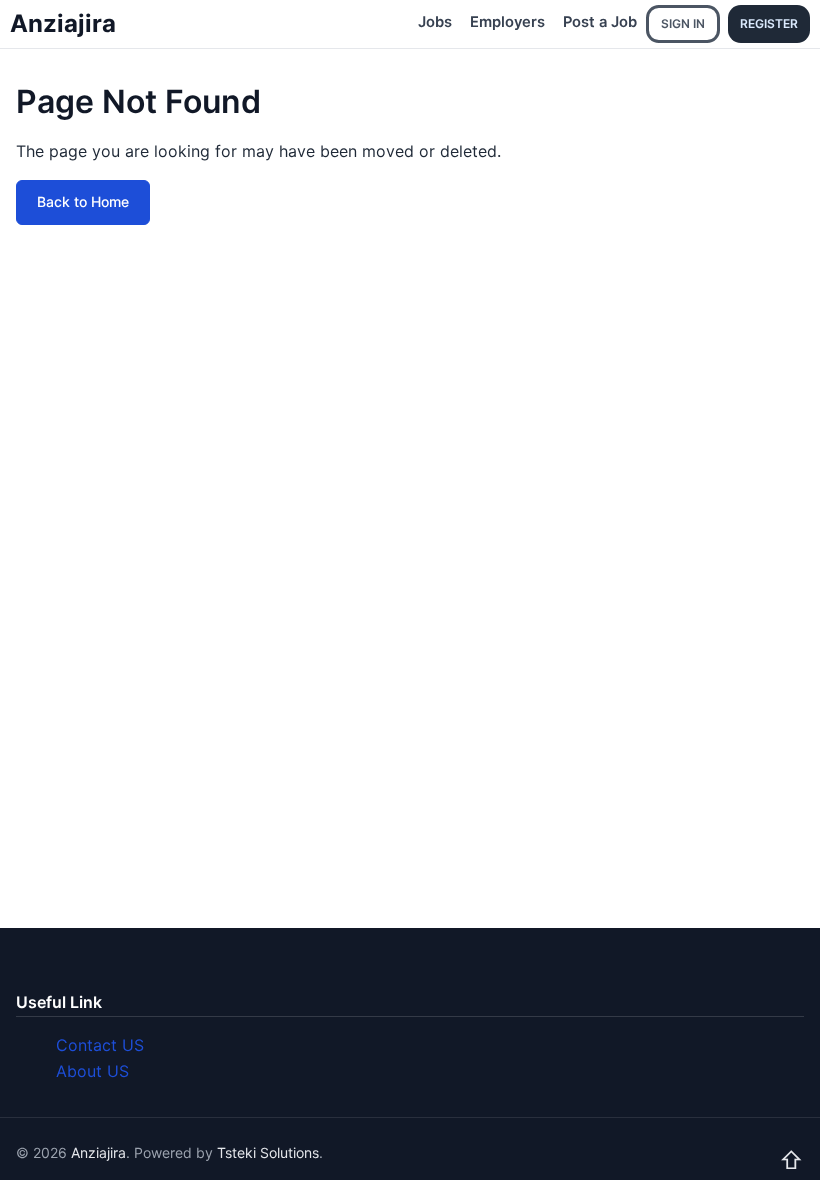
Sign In (683, 23)
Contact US (100, 1045)
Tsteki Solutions (268, 1152)
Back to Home (83, 201)
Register (769, 23)
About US (92, 1071)
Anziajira (63, 23)
